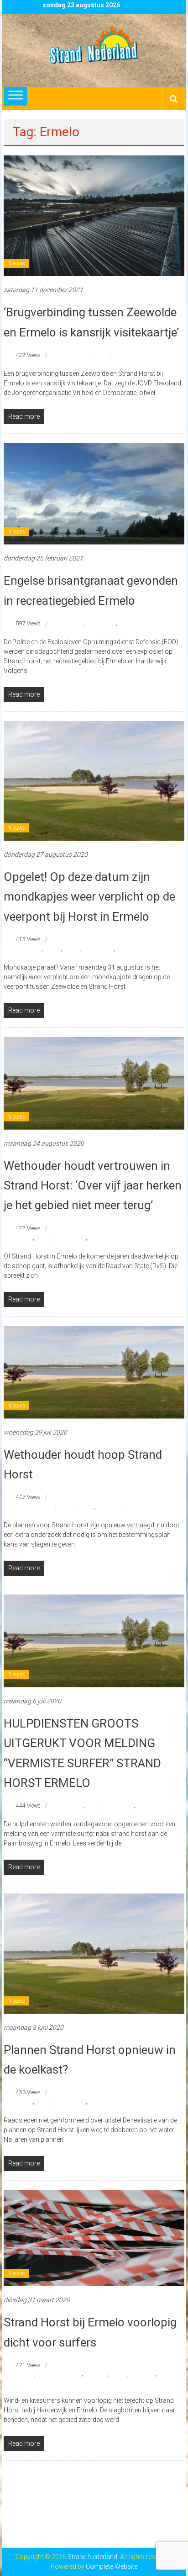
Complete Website (112, 2566)
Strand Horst (101, 624)
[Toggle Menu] (16, 96)
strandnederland (133, 355)
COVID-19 (96, 2374)
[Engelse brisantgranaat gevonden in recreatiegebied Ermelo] (94, 493)
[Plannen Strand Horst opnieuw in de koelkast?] (94, 1953)
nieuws (72, 949)
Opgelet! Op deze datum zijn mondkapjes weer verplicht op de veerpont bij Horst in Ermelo (89, 896)
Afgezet (25, 2374)
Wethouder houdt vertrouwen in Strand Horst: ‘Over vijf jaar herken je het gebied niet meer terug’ (93, 1185)
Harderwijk (143, 2374)
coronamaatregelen (59, 2374)
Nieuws (16, 263)
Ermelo (102, 355)
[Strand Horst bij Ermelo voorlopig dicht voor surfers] (94, 2237)
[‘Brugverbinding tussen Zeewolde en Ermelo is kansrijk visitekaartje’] (94, 215)
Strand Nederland (109, 1238)
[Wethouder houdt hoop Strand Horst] (94, 1371)
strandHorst (119, 1806)
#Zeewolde (79, 355)
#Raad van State (36, 1507)
